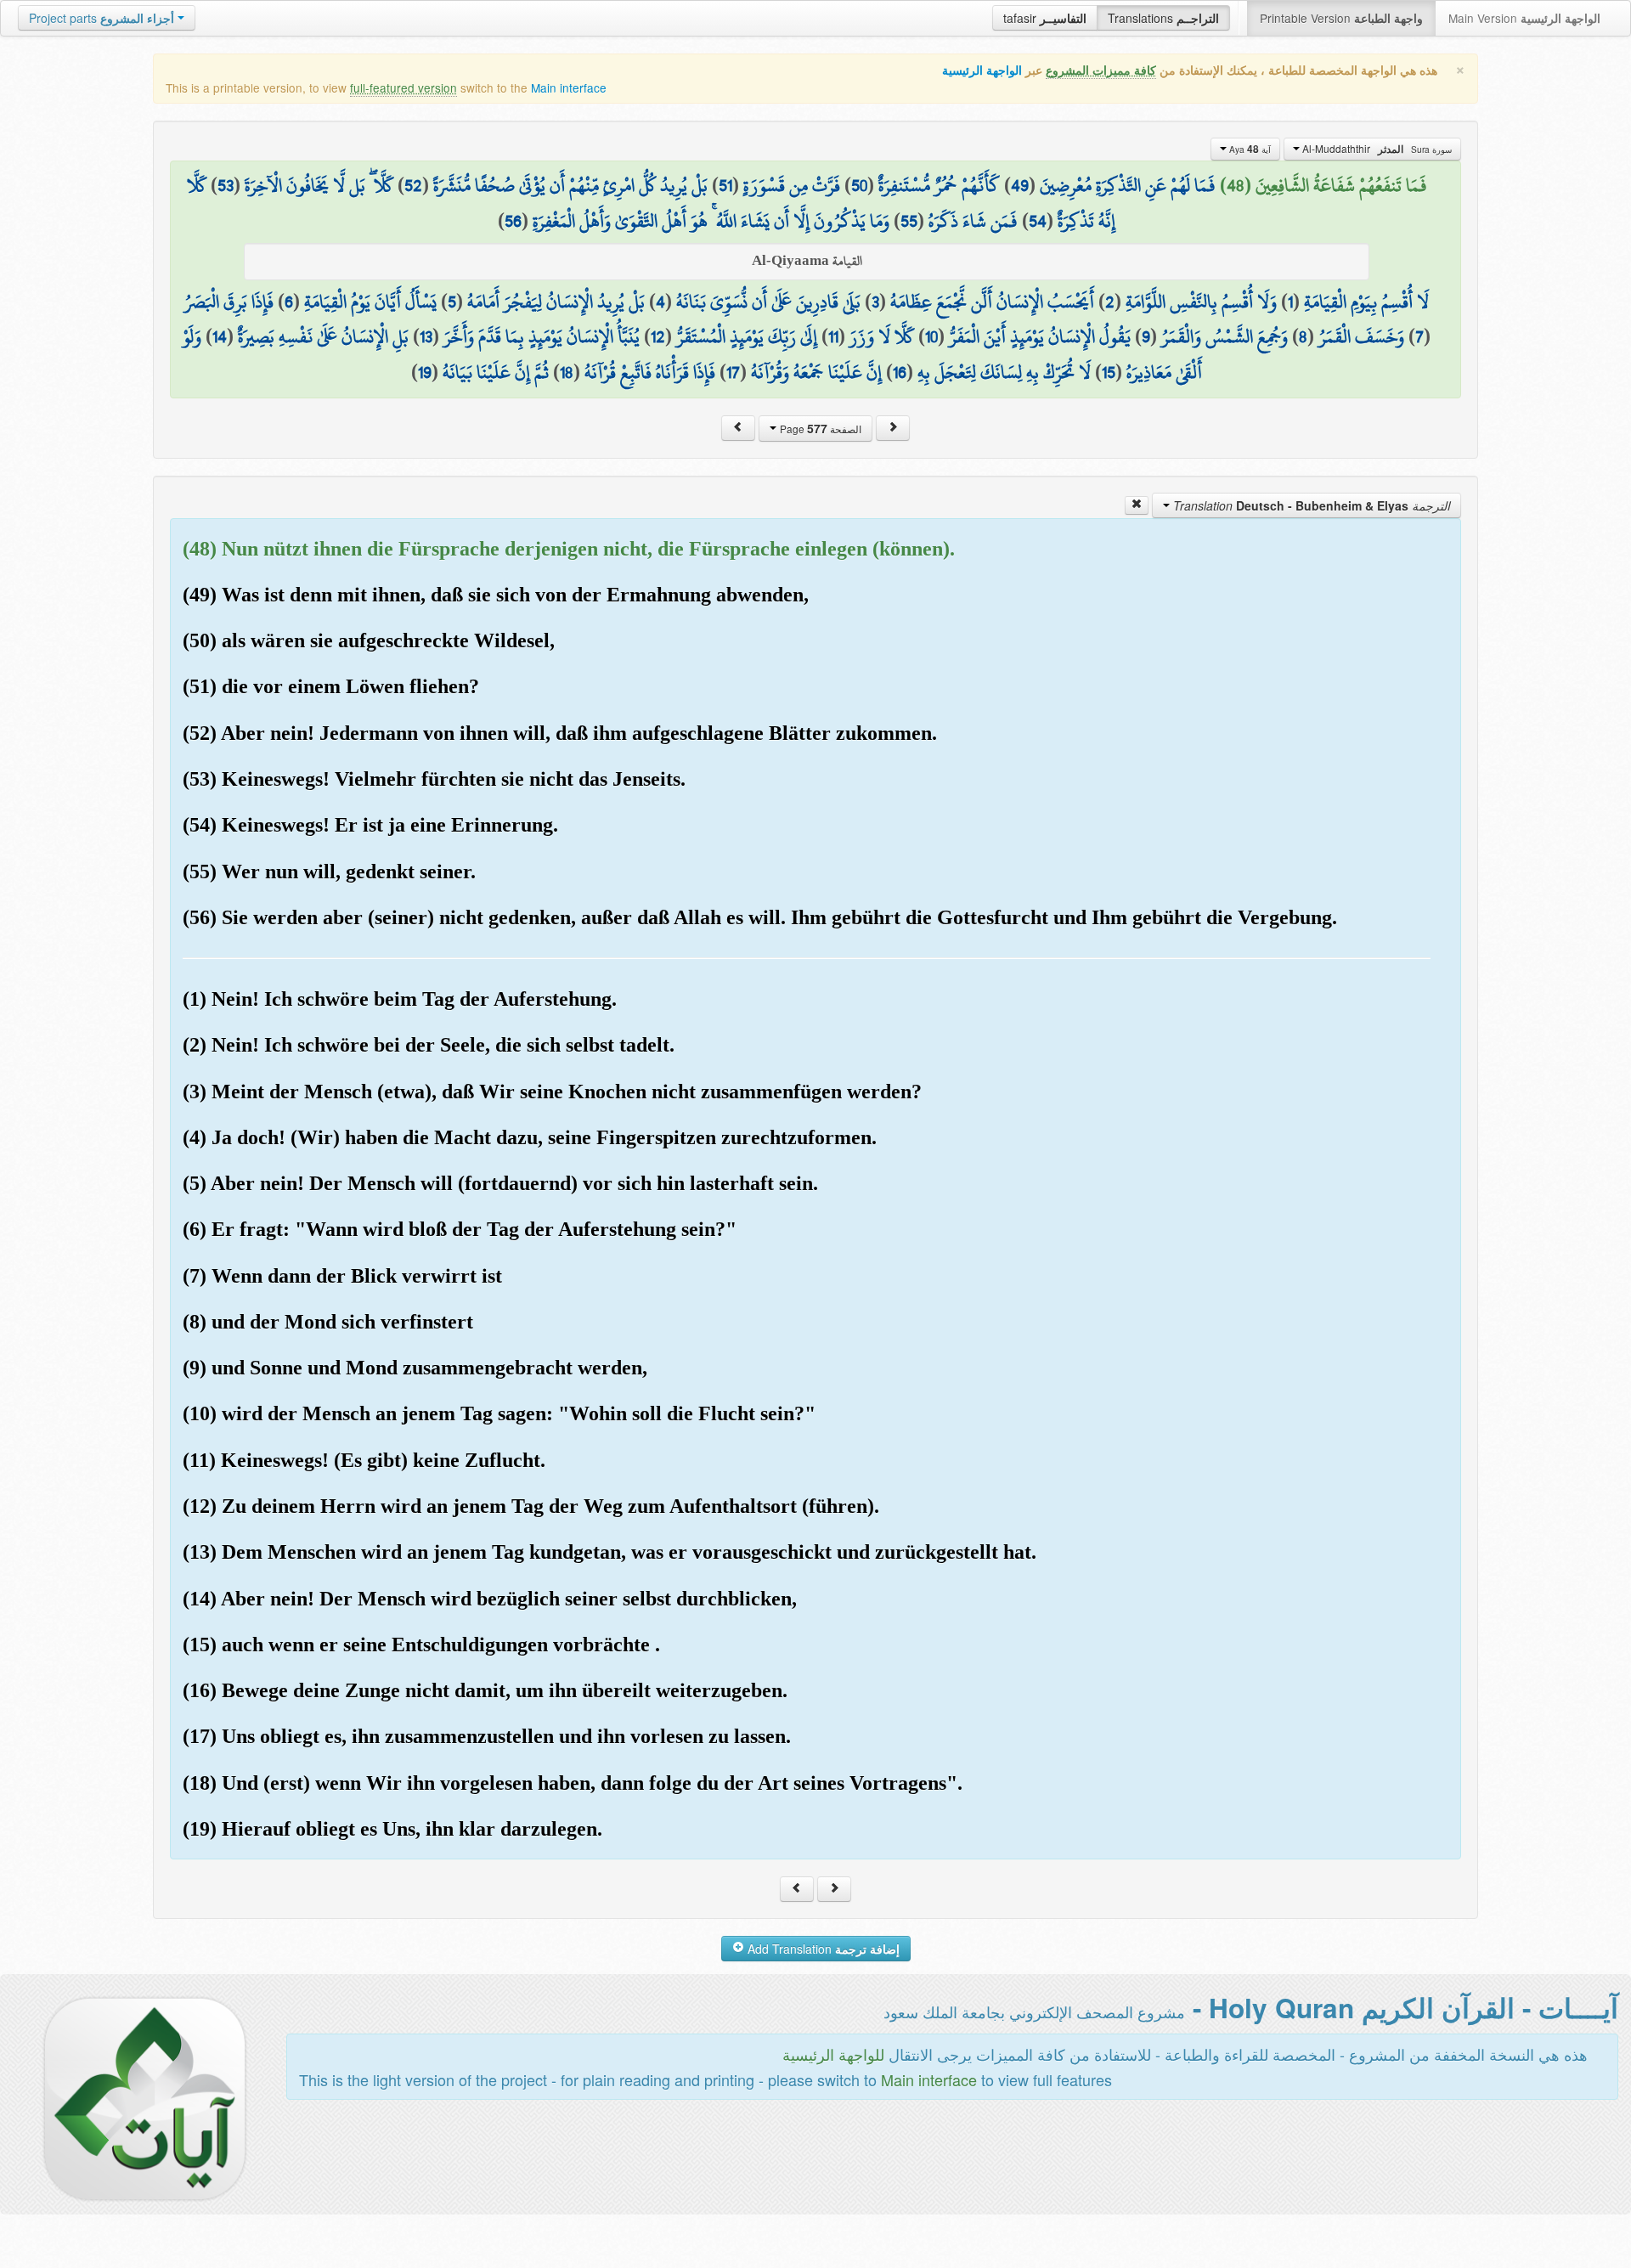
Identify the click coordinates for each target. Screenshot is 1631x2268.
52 (413, 185)
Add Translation (822, 1949)
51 (725, 185)
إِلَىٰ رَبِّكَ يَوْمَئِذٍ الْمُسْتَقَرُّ (747, 336)
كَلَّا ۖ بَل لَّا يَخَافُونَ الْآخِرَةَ (319, 185)
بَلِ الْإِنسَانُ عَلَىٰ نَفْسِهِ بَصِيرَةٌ (323, 336)
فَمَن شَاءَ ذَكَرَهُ (973, 221)
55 (909, 221)
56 (513, 221)
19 (425, 372)
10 (931, 336)
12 (658, 336)
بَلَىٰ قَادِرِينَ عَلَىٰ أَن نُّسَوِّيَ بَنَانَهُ (768, 302)
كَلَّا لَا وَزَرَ (882, 336)
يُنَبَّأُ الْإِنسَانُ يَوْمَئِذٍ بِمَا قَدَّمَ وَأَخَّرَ (542, 336)
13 (426, 336)
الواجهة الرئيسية (982, 70)
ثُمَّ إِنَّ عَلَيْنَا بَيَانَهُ (496, 372)
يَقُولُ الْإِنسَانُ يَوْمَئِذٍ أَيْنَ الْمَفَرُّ (1040, 336)
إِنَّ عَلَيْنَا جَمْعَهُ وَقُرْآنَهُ (816, 372)
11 (833, 336)
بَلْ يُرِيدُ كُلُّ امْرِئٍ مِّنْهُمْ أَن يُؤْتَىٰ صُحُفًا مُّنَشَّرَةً (570, 185)
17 (733, 372)
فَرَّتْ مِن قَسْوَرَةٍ (792, 185)
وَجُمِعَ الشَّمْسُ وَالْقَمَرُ (1225, 336)
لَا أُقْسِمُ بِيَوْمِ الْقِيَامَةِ (1366, 302)
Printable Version (1341, 18)
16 (900, 372)
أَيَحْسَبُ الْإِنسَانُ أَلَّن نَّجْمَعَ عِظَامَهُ (992, 302)
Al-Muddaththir (1376, 149)
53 (226, 185)
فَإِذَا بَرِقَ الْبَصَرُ (229, 302)
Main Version (1524, 18)
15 (1109, 372)
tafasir (1045, 18)
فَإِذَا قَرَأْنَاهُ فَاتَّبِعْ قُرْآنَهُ (650, 372)
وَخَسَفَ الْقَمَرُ (1361, 336)
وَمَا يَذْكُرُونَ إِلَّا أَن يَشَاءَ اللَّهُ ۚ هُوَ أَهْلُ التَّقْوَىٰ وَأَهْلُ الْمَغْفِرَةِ (711, 221)
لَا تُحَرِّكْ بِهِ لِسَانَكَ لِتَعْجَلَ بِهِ (1004, 372)
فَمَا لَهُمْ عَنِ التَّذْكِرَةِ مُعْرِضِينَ (1128, 185)
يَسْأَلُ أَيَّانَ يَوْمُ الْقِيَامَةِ (370, 302)
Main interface (569, 87)
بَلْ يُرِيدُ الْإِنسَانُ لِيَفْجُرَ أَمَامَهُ (556, 302)
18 (567, 372)
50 (859, 185)
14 (220, 336)
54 (1038, 221)
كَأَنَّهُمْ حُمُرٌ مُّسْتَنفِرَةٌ (939, 185)
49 (1020, 185)
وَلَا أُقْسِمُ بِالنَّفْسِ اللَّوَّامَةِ (1201, 302)
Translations (1163, 18)
